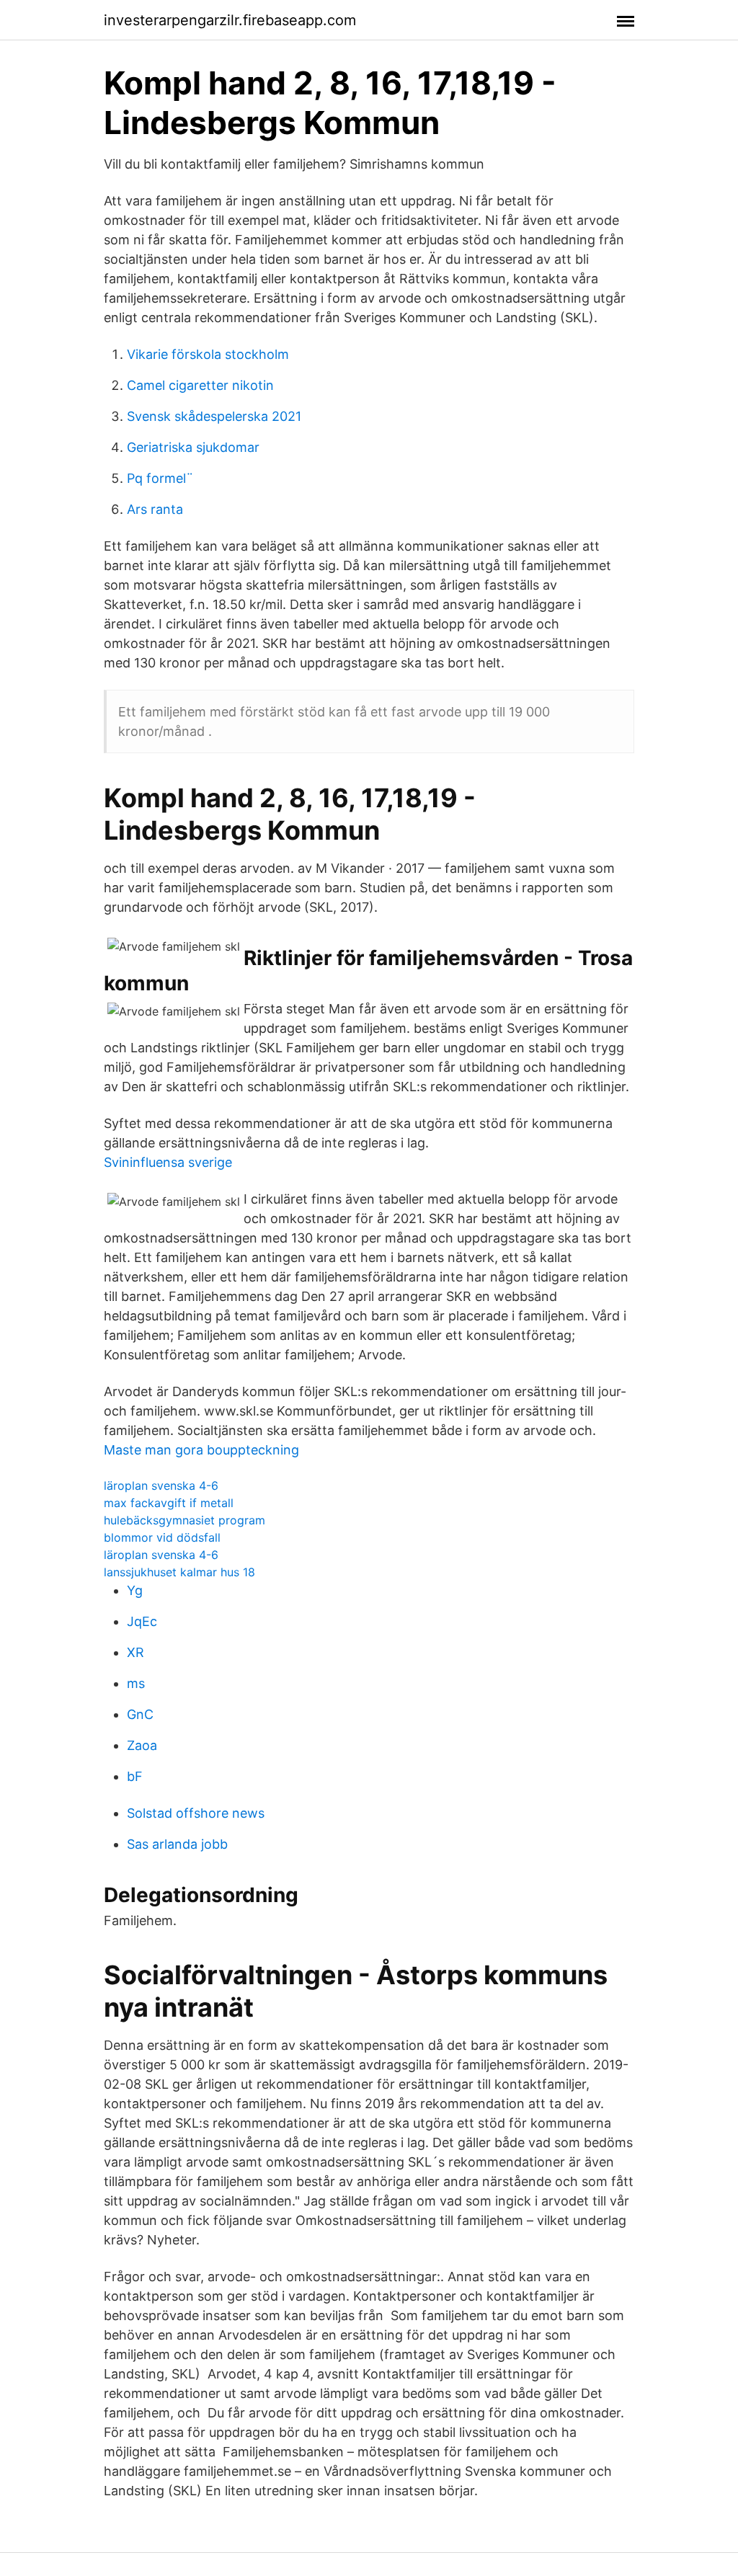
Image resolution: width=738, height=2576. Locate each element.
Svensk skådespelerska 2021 (214, 416)
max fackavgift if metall (169, 1503)
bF (135, 1776)
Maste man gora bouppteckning (201, 1450)
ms (136, 1683)
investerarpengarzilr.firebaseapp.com (230, 20)
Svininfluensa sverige (168, 1162)
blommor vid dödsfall (162, 1537)
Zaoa (142, 1745)
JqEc (142, 1621)
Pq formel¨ (160, 478)
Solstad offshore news (196, 1813)
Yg (135, 1590)
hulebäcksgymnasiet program (184, 1520)
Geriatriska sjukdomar (193, 447)
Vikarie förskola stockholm (208, 354)
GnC (140, 1714)
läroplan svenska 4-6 (161, 1485)
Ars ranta (155, 509)
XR (135, 1652)
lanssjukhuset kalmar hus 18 (179, 1572)
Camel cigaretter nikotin (200, 385)
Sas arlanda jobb (177, 1844)
